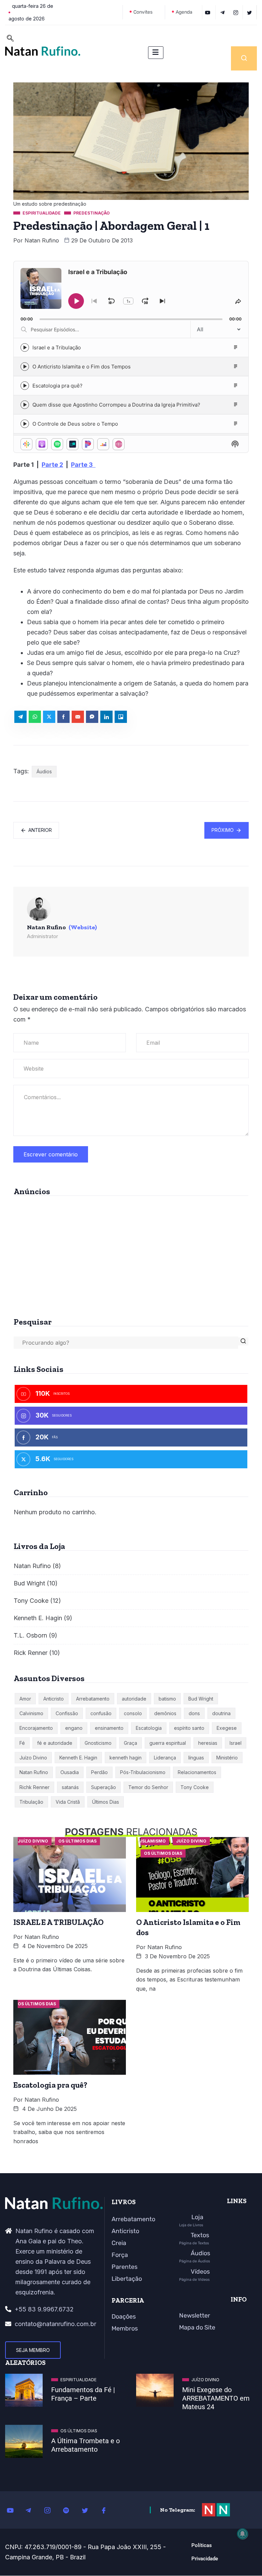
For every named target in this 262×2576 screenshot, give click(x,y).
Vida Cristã (68, 1802)
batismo (167, 1699)
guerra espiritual (168, 1743)
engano (74, 1728)
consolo (133, 1713)
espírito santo (189, 1728)
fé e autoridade (55, 1743)
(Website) (83, 927)
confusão (101, 1713)
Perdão (99, 1772)
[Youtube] (14, 2510)
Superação (104, 1787)
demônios (165, 1713)
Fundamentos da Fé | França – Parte (83, 2394)
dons (194, 1713)
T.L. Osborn (30, 1635)
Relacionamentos (197, 1772)
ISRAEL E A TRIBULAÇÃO (59, 1922)
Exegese (227, 1728)
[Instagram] (51, 2510)
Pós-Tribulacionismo (143, 1772)
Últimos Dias (106, 1802)
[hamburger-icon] (156, 53)
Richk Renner (34, 1787)
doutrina (221, 1713)
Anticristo (54, 1699)
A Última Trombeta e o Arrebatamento (85, 2445)
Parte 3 (83, 465)
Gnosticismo (98, 1743)
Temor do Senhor (148, 1787)
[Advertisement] (131, 1254)
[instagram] (237, 12)
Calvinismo (31, 1713)
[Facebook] (107, 2510)
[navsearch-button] (10, 39)
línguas (196, 1758)
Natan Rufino (42, 240)
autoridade (134, 1699)
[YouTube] (209, 12)
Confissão (67, 1713)
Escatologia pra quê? (50, 2085)
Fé (22, 1743)
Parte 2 (52, 465)
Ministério (227, 1758)
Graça (130, 1743)
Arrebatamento (93, 1699)
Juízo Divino (33, 1758)
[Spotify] (70, 2510)
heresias (208, 1743)
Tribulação (31, 1802)
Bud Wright (29, 1583)
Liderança (165, 1758)
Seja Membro (33, 2350)
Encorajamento (36, 1728)
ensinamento (109, 1728)
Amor (25, 1699)
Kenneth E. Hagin (38, 1618)
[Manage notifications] (243, 2534)
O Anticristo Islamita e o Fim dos (188, 1927)
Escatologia (149, 1728)
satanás (70, 1787)
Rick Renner (31, 1653)
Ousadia (70, 1772)
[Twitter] (251, 12)
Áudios (44, 771)
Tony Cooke (31, 1601)
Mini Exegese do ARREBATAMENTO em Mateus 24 (216, 2398)
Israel (236, 1743)
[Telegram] (223, 12)
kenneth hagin (126, 1758)
